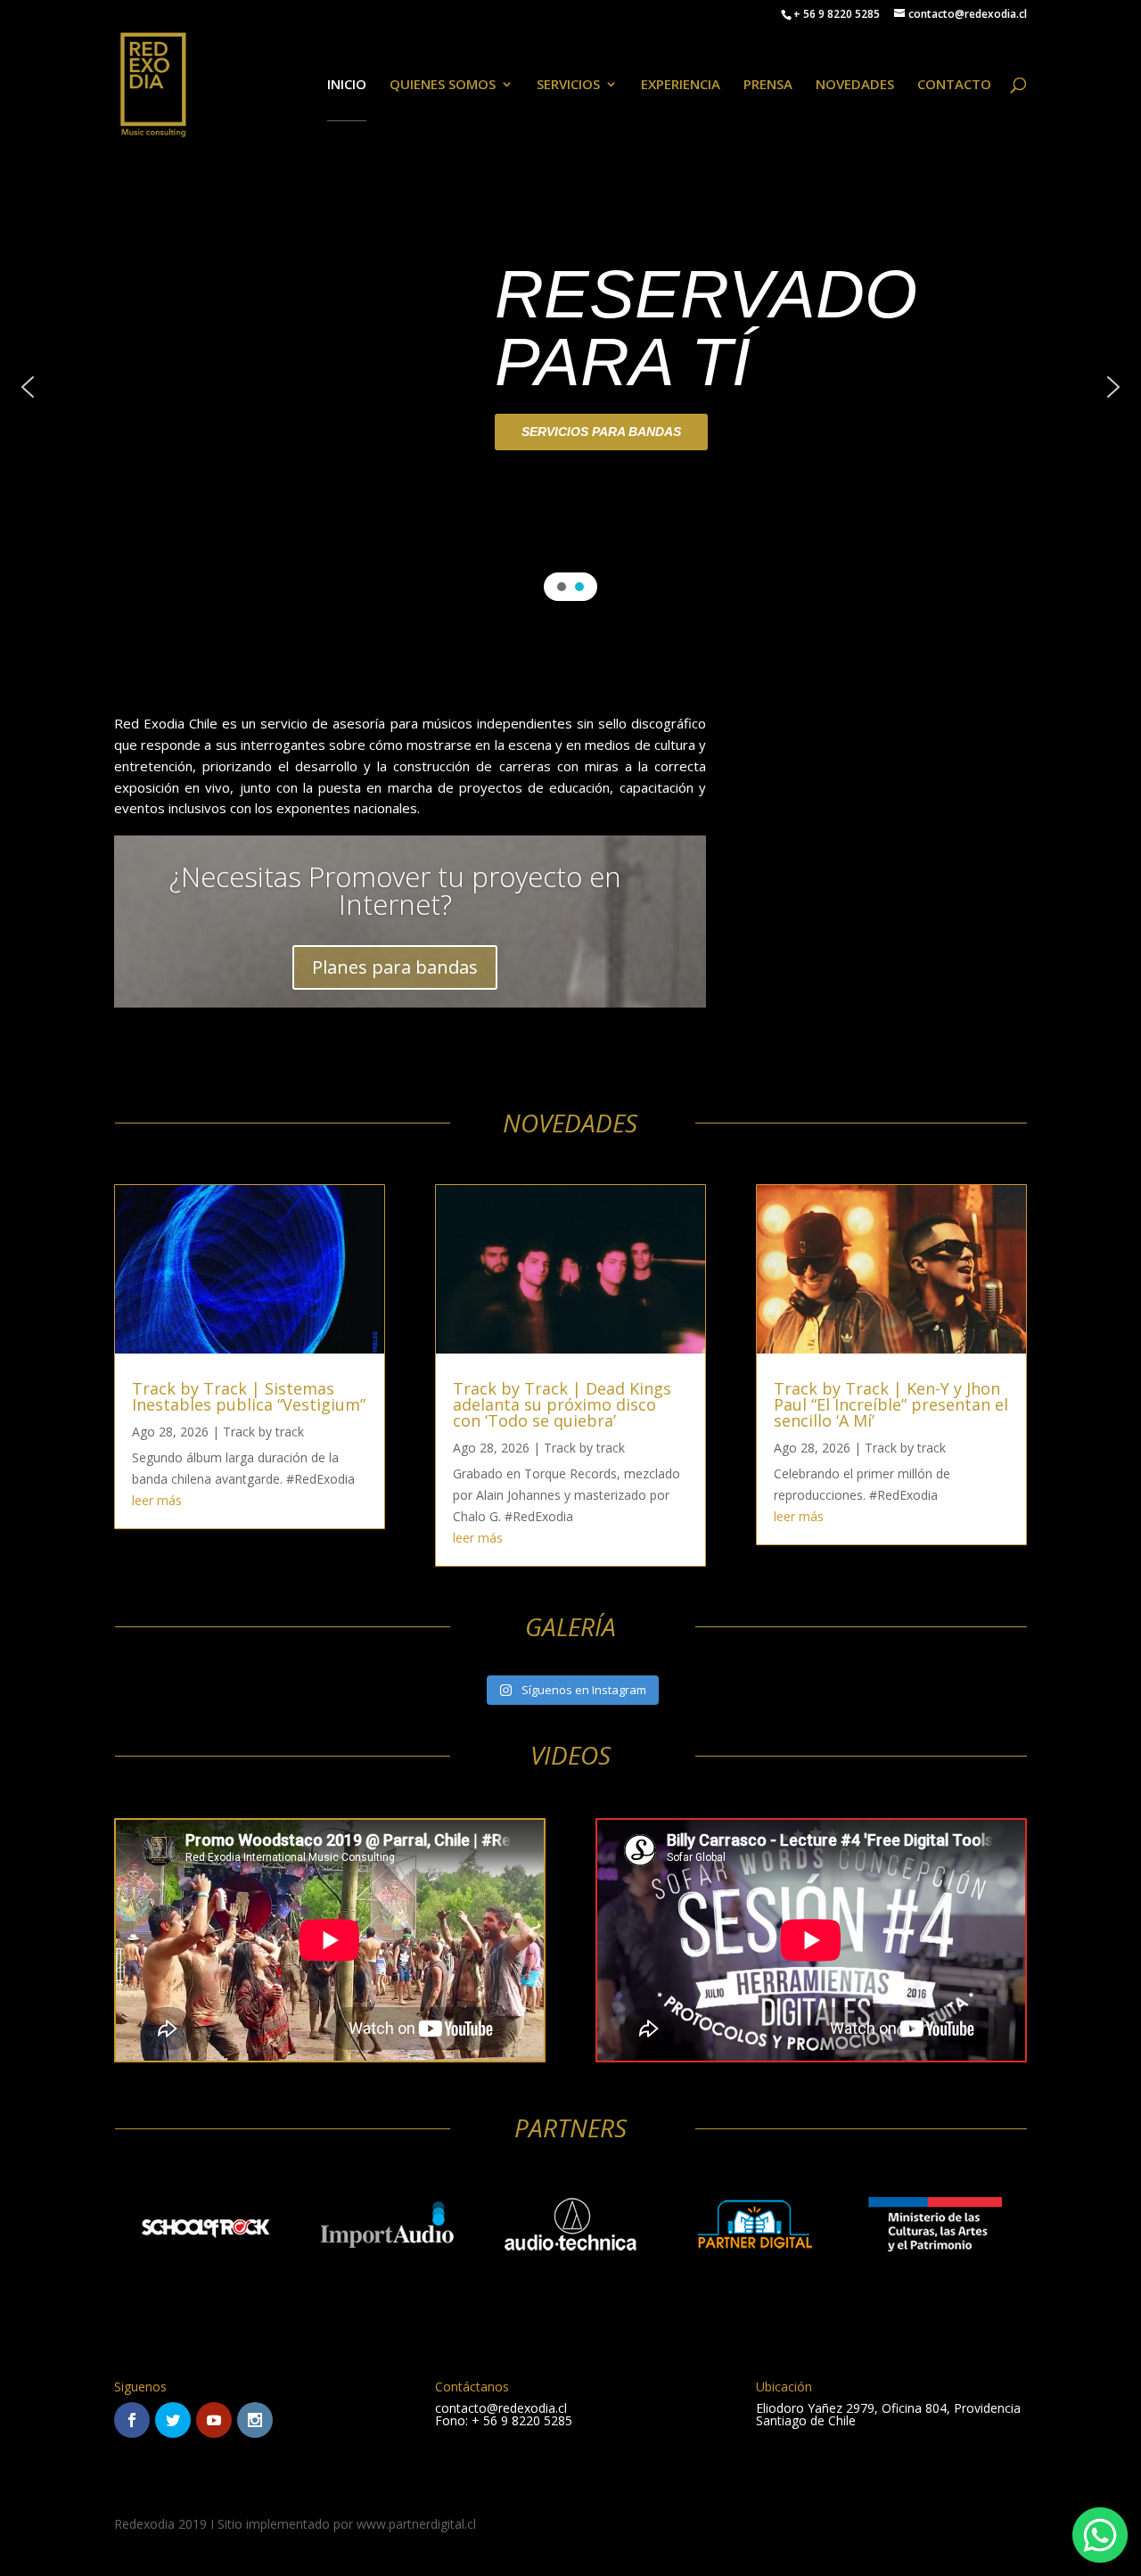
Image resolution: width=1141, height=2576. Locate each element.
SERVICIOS (568, 85)
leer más (157, 1500)
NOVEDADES (855, 85)
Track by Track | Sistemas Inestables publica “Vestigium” (249, 1396)
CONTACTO (954, 85)
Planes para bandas (395, 967)
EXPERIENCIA (681, 85)
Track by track (263, 1432)
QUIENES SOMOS (443, 85)
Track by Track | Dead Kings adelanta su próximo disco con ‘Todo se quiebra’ (562, 1404)
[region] (570, 387)
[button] (28, 387)
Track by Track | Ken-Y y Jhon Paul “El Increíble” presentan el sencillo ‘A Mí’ (891, 1404)
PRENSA (768, 85)
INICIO (347, 85)
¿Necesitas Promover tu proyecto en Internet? (395, 890)
